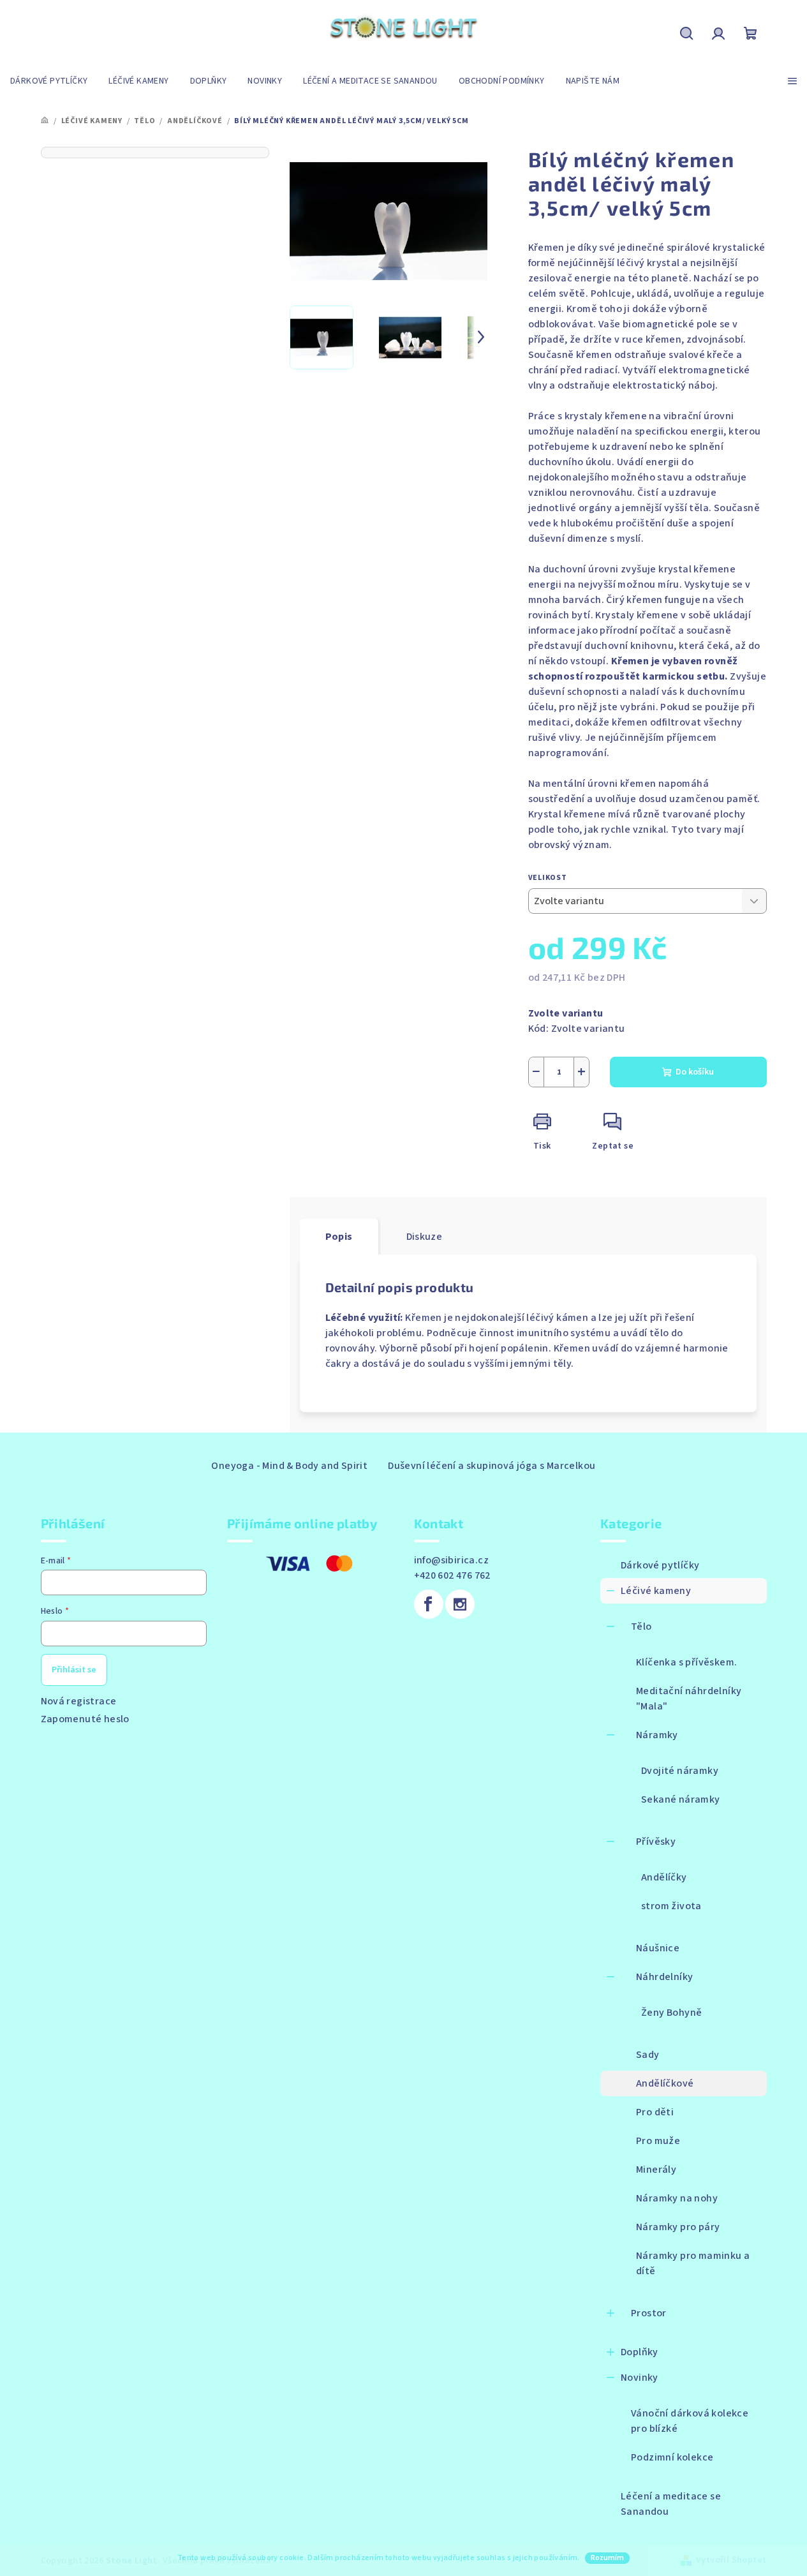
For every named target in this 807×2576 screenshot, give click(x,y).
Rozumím (607, 2558)
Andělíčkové (665, 2083)
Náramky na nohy (677, 2198)
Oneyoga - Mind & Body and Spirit (289, 1466)
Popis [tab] (339, 1237)
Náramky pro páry (678, 2227)
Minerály (656, 2170)
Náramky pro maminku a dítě (693, 2263)
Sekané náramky (681, 1799)
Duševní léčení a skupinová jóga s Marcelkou (492, 1466)
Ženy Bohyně (671, 2013)
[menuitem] (49, 81)
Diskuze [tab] (425, 1237)
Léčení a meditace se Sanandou (671, 2504)
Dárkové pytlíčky (660, 1565)
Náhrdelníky (664, 1977)
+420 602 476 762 (452, 1575)
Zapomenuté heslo (85, 1719)
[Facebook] (429, 1604)
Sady (648, 2055)
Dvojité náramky (680, 1771)
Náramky (657, 1735)
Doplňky (640, 2352)
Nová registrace (79, 1701)
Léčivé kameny (656, 1591)
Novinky (640, 2378)
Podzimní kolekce (672, 2457)
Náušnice (658, 1948)
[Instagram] (460, 1604)
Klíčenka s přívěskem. (686, 1662)
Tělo (641, 1627)
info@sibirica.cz (451, 1560)
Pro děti (655, 2112)
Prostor (649, 2313)
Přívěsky (656, 1842)
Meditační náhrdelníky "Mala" (689, 1699)
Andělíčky (664, 1877)
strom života (671, 1906)
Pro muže (658, 2141)
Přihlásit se (74, 1670)
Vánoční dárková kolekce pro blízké (690, 2421)
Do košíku (695, 1072)
